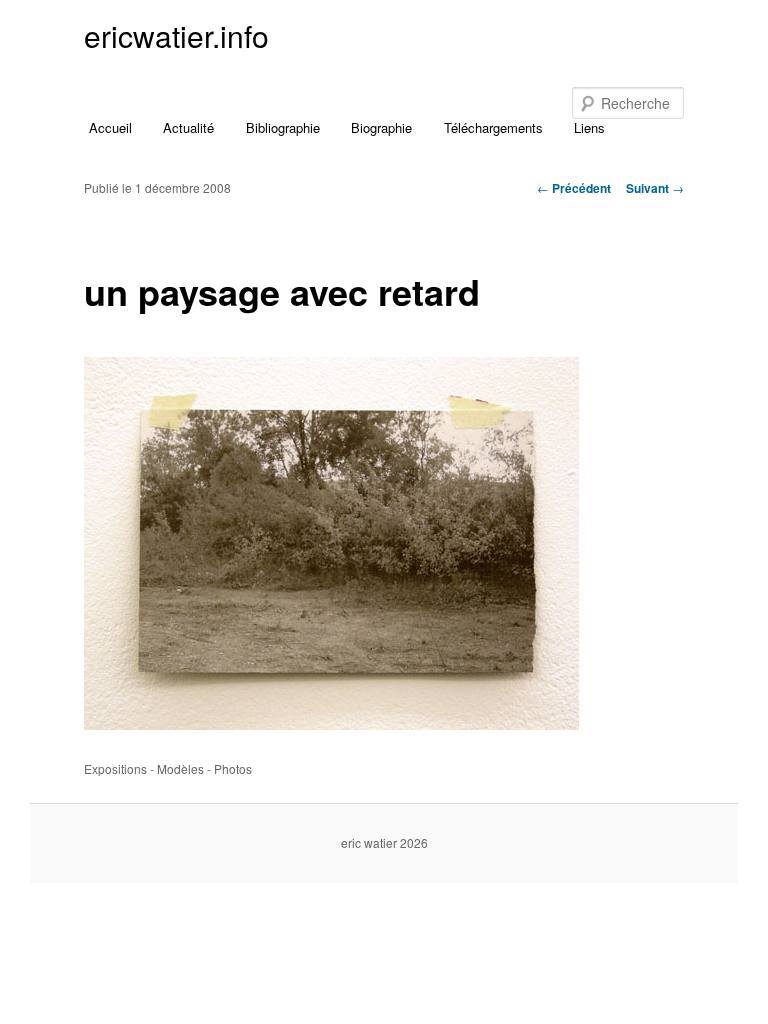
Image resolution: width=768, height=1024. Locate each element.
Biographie (381, 127)
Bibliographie (283, 127)
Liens (589, 127)
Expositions (115, 768)
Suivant (655, 188)
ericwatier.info (176, 35)
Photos (233, 768)
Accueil (110, 127)
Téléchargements (493, 127)
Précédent (574, 188)
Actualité (188, 127)
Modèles (180, 768)
